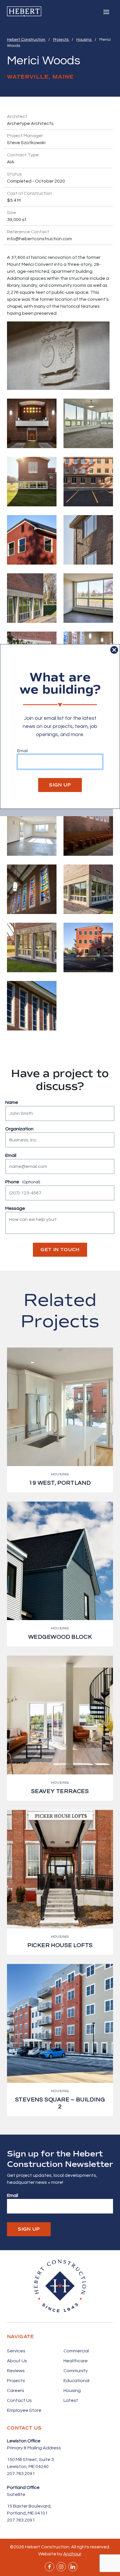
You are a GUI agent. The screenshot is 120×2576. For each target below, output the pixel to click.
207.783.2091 (21, 2474)
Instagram (61, 2567)
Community (76, 2371)
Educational (76, 2381)
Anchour (72, 2554)
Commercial (76, 2351)
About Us (17, 2361)
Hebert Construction (27, 40)
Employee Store (24, 2410)
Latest (71, 2400)
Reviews (16, 2371)
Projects (61, 40)
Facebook (50, 2567)
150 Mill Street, (23, 2460)
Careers (16, 2391)
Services (16, 2351)
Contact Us (19, 2400)
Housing (84, 40)
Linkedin (73, 2567)
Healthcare (76, 2361)
